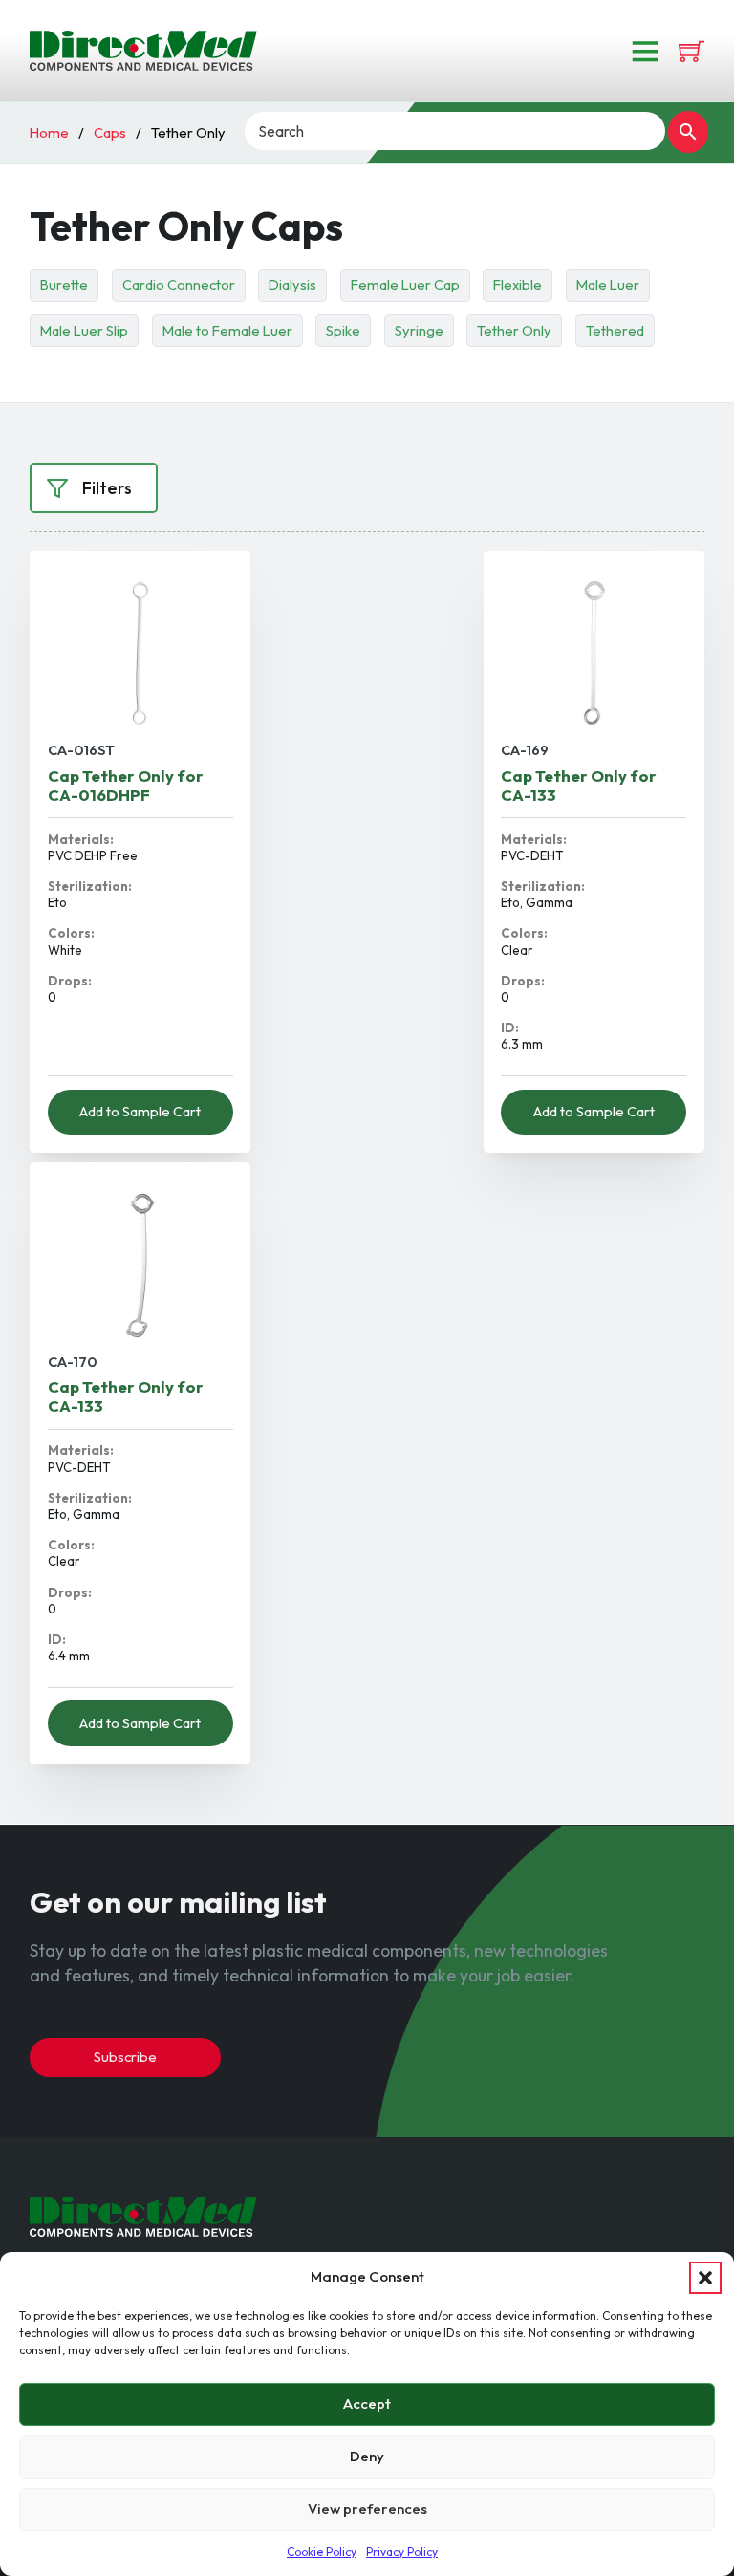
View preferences (367, 2509)
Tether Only (514, 330)
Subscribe (125, 2056)
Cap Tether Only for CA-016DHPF (126, 785)
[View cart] (691, 51)
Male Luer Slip (84, 330)
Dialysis (292, 284)
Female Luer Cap (405, 284)
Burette (64, 284)
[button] (705, 2278)
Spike (343, 330)
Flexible (518, 284)
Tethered (615, 330)
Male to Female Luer (227, 330)
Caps (110, 132)
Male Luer (608, 284)
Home (49, 132)
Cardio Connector (179, 284)
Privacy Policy (402, 2552)
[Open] (645, 51)
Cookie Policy (322, 2552)
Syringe (419, 330)
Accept (367, 2403)
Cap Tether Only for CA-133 (579, 785)
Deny (367, 2456)
